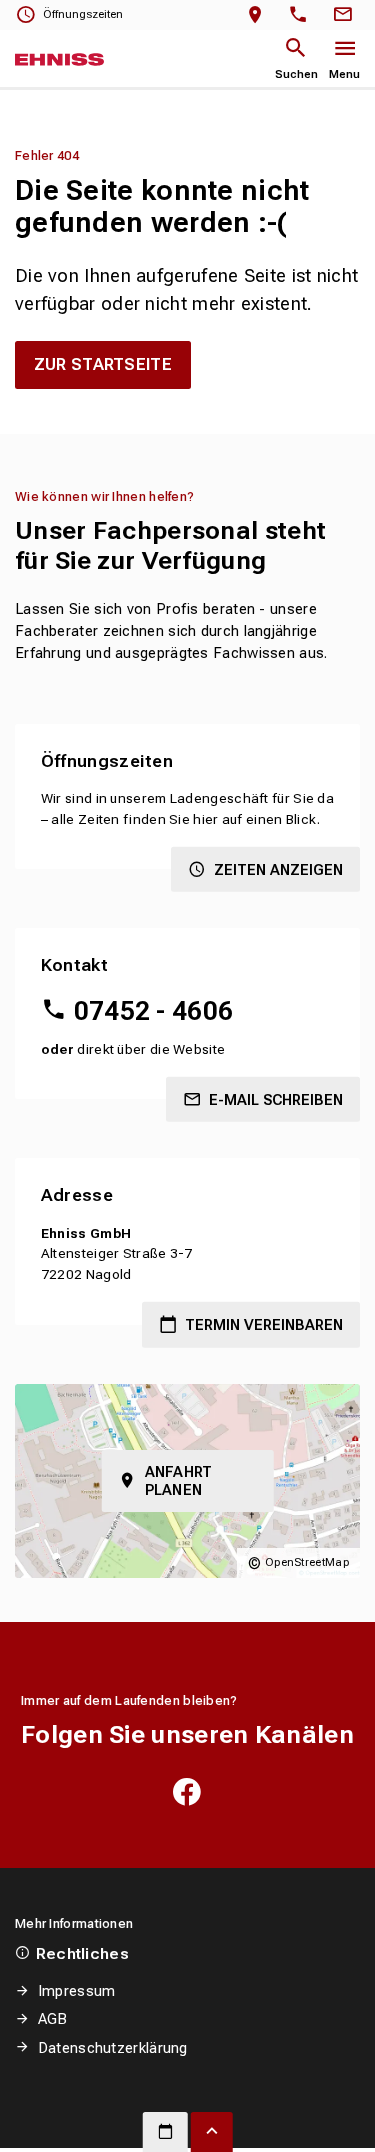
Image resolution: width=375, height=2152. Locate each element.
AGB (53, 2019)
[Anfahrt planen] (259, 15)
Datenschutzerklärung (113, 2048)
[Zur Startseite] (59, 60)
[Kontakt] (346, 15)
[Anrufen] (302, 15)
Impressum (76, 1991)
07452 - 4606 (153, 1011)
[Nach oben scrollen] (212, 2132)
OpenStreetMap (307, 1562)
